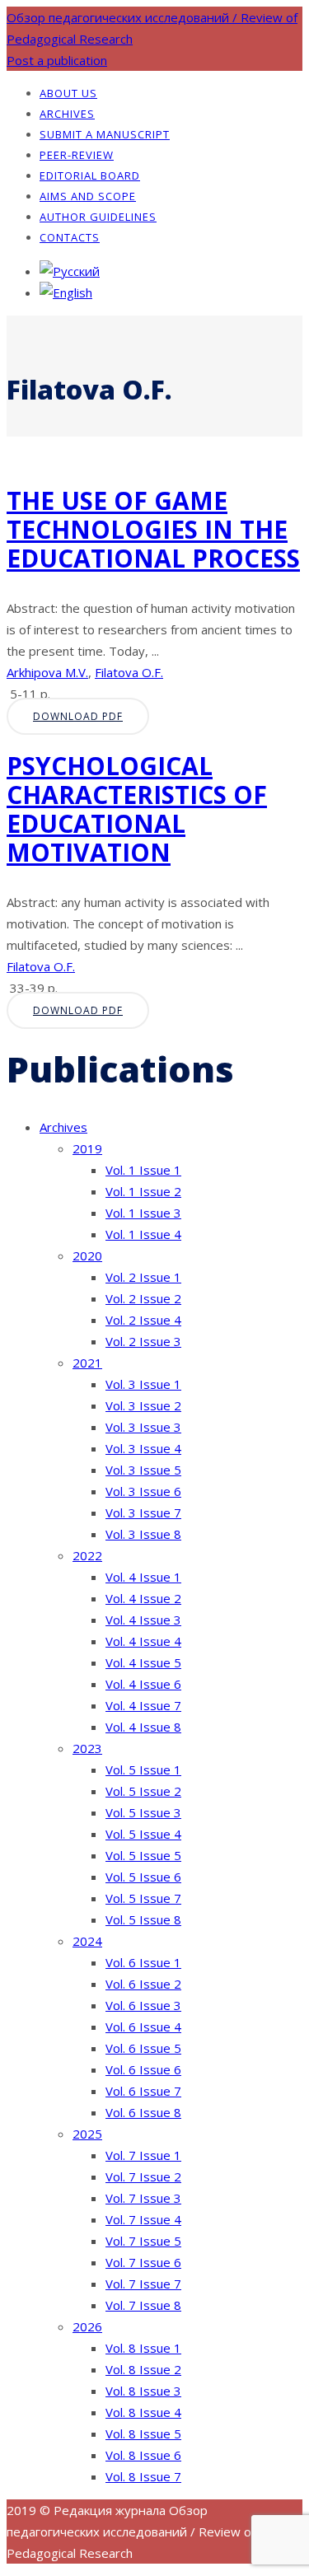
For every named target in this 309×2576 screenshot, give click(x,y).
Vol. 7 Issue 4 (143, 2219)
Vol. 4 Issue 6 (143, 1684)
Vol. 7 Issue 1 (143, 2155)
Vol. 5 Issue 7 (143, 1898)
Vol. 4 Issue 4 (143, 1641)
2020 (87, 1255)
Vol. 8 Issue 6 (143, 2455)
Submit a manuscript (105, 134)
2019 (87, 1148)
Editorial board (90, 175)
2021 (87, 1363)
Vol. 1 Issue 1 (143, 1170)
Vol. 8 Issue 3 (143, 2391)
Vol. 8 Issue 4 (143, 2412)
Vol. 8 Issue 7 (143, 2476)
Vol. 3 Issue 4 (143, 1448)
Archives (67, 114)
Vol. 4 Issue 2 (143, 1598)
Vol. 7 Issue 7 (143, 2284)
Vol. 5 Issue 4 (143, 1834)
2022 (87, 1555)
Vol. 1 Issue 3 (143, 1213)
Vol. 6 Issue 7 (143, 2091)
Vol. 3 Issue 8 (143, 1534)
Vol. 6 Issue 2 (143, 1984)
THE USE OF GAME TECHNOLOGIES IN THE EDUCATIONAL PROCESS (153, 529)
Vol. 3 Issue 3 (143, 1427)
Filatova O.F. (129, 672)
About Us (68, 93)
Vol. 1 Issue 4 (143, 1234)
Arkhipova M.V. (47, 672)
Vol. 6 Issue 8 (143, 2112)
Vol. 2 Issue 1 (143, 1277)
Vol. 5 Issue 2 (143, 1791)
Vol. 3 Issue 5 (143, 1470)
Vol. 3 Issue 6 (143, 1491)
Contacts (70, 237)
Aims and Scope (88, 196)
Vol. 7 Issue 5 (143, 2241)
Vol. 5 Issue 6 (143, 1877)
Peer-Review (77, 155)
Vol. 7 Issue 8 (143, 2305)
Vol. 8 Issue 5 (143, 2433)
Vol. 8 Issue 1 (143, 2348)
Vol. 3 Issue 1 (143, 1384)
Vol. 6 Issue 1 (143, 1962)
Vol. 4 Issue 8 (143, 1727)
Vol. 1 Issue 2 (143, 1191)
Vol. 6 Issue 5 (143, 2048)
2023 (87, 1748)
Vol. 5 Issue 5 (143, 1855)
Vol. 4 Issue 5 (143, 1662)
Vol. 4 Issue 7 (143, 1705)
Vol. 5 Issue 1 (143, 1770)
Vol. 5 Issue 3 (143, 1812)
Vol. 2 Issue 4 (143, 1320)
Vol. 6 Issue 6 (143, 2069)
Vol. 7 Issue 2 (143, 2176)
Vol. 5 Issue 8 (143, 1919)
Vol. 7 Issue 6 (143, 2262)
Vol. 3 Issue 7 (143, 1512)
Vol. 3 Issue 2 (143, 1405)
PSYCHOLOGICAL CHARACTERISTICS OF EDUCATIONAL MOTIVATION (137, 809)
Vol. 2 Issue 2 (143, 1298)
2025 (87, 2134)
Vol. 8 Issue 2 (143, 2369)
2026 (87, 2326)
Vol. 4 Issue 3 (143, 1620)
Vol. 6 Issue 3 (143, 2005)
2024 (87, 1941)
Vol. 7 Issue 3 (143, 2198)
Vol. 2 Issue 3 (143, 1341)
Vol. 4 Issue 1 (143, 1577)
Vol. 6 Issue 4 (143, 2027)
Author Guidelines (98, 217)
